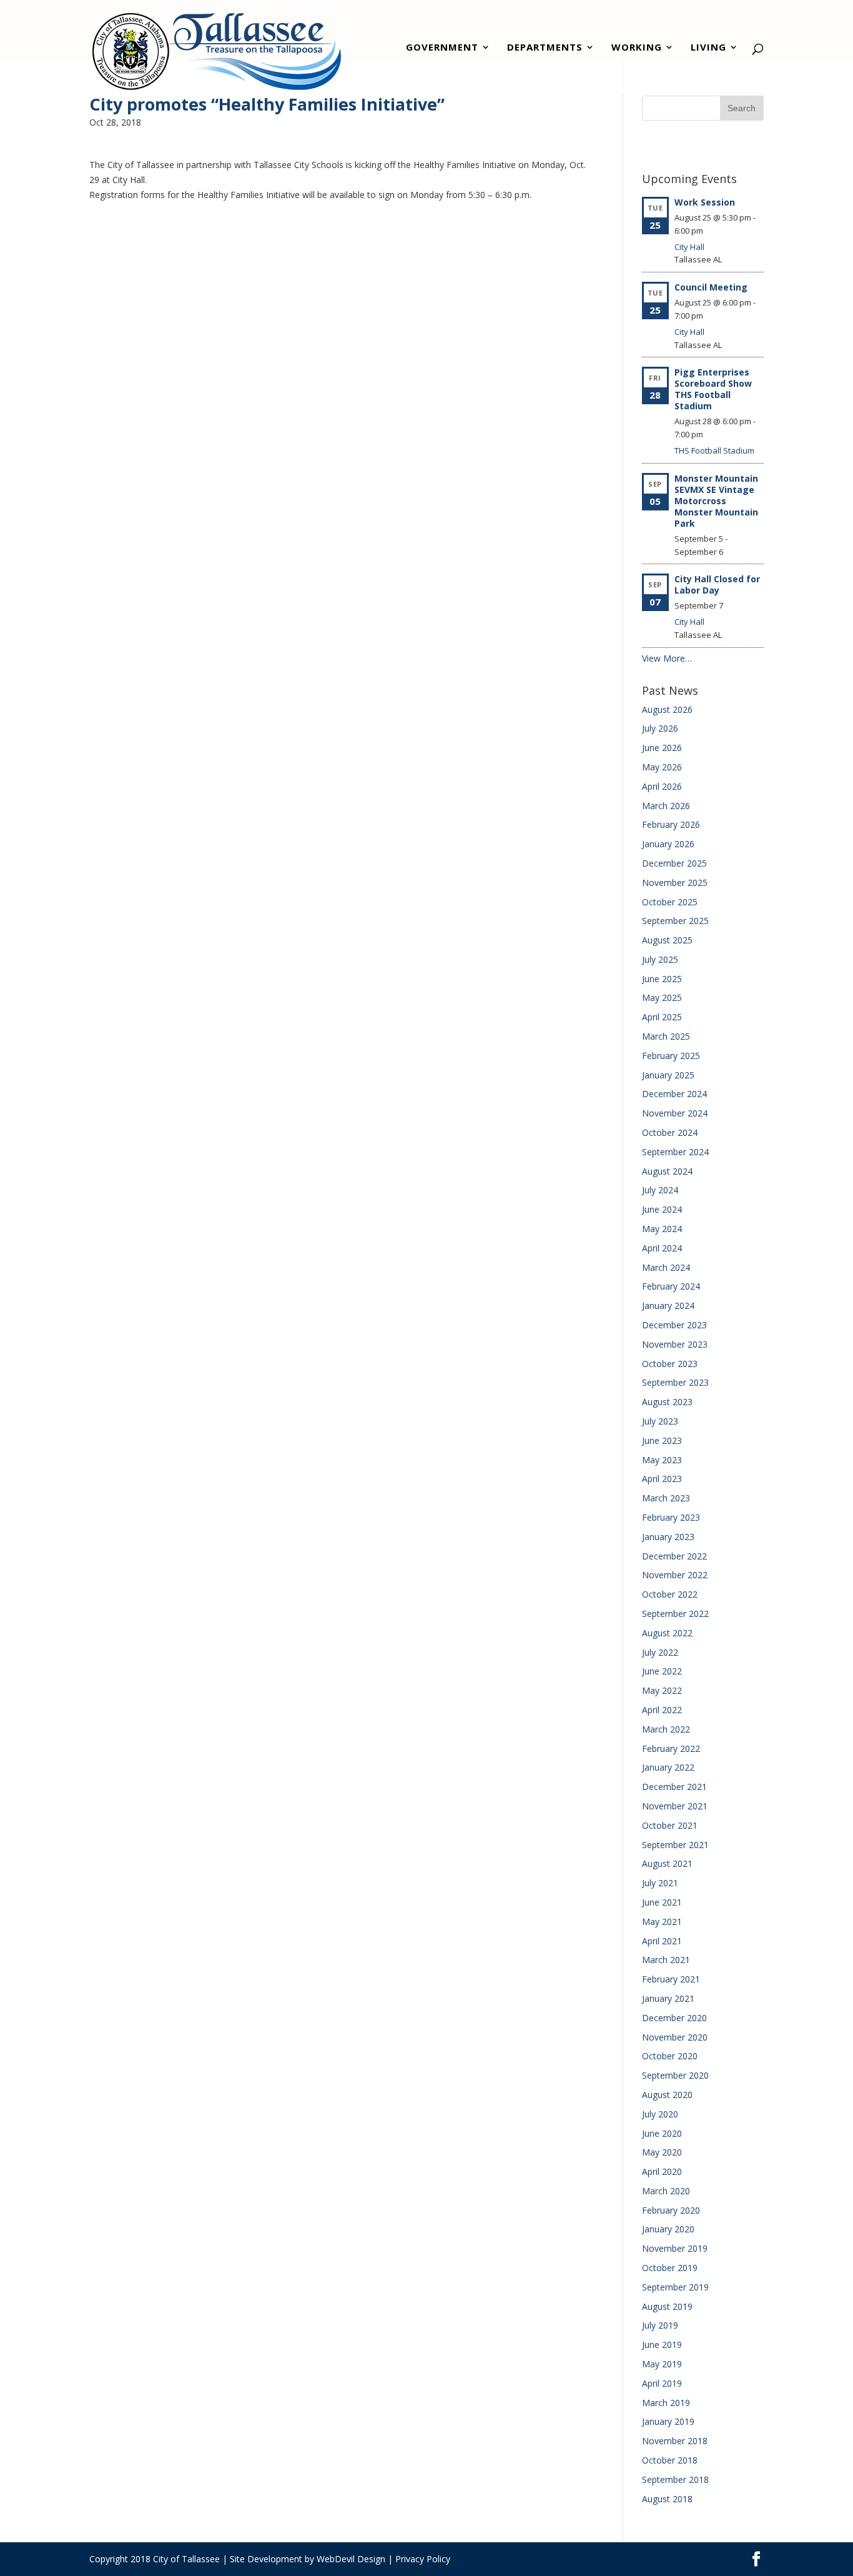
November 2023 (675, 1344)
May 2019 (662, 2364)
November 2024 (675, 1113)
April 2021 (662, 1941)
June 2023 (662, 1440)
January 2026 (668, 844)
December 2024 (674, 1094)
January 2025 (668, 1075)
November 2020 (675, 2037)
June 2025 (662, 979)
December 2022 (674, 1556)
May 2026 (662, 767)
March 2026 (666, 806)
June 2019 (662, 2345)
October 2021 (670, 1825)
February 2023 (671, 1517)
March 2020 (666, 2191)
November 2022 (675, 1575)
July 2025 (660, 959)
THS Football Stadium (714, 450)
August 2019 (667, 2306)
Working (637, 48)
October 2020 (670, 2056)
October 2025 (670, 902)
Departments (545, 48)
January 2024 (668, 1305)
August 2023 (667, 1402)
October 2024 (670, 1132)
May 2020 (662, 2152)
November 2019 (675, 2248)
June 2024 (662, 1209)
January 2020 (668, 2229)
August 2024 (667, 1171)
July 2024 (660, 1190)
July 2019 (660, 2325)
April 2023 (662, 1479)
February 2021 (671, 1979)
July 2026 (660, 728)
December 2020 (674, 2018)
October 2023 (670, 1364)
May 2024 (662, 1229)
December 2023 (674, 1325)
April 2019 (662, 2383)
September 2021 (675, 1845)
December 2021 (674, 1787)
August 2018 (667, 2499)
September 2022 (675, 1614)
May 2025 (662, 997)
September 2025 (675, 921)
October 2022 (670, 1594)
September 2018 (675, 2479)
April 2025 (662, 1017)
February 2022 (671, 1748)
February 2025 (671, 1056)
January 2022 (668, 1767)
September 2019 (675, 2287)
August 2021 (667, 1863)
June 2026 (662, 748)
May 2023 (662, 1460)
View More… (667, 658)
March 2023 (666, 1498)
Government (442, 48)
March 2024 (666, 1267)
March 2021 (666, 1960)
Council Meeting (711, 287)
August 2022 (667, 1633)
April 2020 (662, 2171)
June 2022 (662, 1671)
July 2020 (660, 2114)
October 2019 (670, 2268)
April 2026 (662, 786)
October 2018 (670, 2460)
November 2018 (675, 2441)
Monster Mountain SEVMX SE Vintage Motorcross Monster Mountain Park (716, 501)
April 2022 (662, 1710)
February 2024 (671, 1286)
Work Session (705, 202)
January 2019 (668, 2421)
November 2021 (675, 1806)
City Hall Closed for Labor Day (717, 584)
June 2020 (662, 2133)
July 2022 (660, 1652)
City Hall (689, 247)
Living (708, 48)
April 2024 (662, 1248)
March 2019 (666, 2403)
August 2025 (667, 940)
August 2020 (667, 2095)
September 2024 (675, 1152)
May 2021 (662, 1922)
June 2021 (662, 1902)
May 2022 (662, 1690)
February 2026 (671, 824)
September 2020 (675, 2075)
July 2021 (660, 1883)
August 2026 (667, 709)
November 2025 (675, 883)
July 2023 (660, 1421)
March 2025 (666, 1036)
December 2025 (674, 863)
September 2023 (675, 1382)
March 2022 (666, 1729)
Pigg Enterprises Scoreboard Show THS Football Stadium (713, 389)
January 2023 (668, 1537)
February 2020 (671, 2210)
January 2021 (668, 1998)
